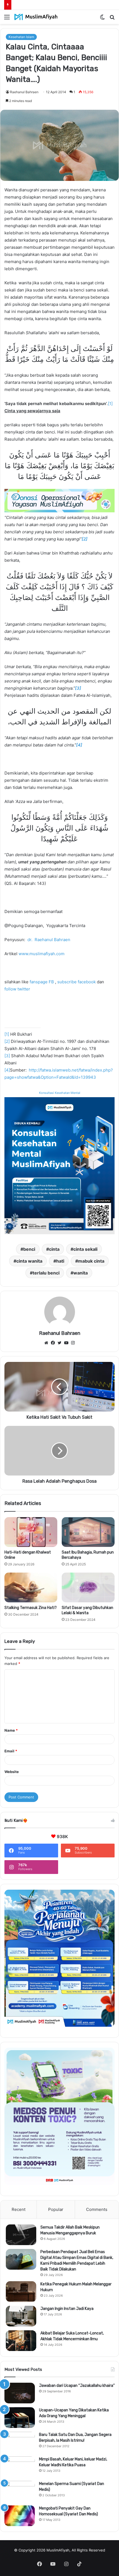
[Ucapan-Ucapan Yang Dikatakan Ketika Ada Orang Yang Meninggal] (20, 2418)
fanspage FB (42, 982)
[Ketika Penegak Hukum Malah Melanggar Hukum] (21, 2292)
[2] (7, 1041)
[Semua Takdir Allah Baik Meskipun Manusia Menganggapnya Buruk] (21, 2235)
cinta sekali (85, 1249)
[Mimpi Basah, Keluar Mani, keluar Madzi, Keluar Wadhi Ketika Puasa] (20, 2467)
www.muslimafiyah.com (42, 954)
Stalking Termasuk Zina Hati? (31, 1608)
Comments (97, 2209)
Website (12, 1772)
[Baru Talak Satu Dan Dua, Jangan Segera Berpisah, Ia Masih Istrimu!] (20, 2442)
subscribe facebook (77, 982)
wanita (81, 1273)
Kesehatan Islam (21, 37)
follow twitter (17, 989)
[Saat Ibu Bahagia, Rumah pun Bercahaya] (88, 1532)
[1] (110, 404)
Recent (19, 2209)
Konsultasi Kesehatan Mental (60, 1093)
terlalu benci (46, 1273)
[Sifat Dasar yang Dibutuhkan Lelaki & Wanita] (88, 1587)
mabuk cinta (91, 1261)
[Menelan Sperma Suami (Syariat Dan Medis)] (20, 2491)
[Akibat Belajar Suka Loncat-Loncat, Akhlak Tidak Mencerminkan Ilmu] (21, 2341)
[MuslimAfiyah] (36, 17)
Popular (56, 2209)
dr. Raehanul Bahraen (48, 940)
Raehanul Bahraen (24, 92)
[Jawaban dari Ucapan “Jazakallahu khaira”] (20, 2393)
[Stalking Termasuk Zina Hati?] (31, 1587)
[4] (7, 1070)
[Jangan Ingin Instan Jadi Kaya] (21, 2316)
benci (29, 1249)
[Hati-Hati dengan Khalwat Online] (31, 1532)
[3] (7, 1056)
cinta (54, 1249)
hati (60, 1261)
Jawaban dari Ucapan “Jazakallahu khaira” (77, 2386)
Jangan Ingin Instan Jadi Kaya (67, 2309)
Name (11, 1730)
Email (11, 1751)
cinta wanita (29, 1261)
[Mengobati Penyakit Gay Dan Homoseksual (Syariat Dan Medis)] (20, 2516)
